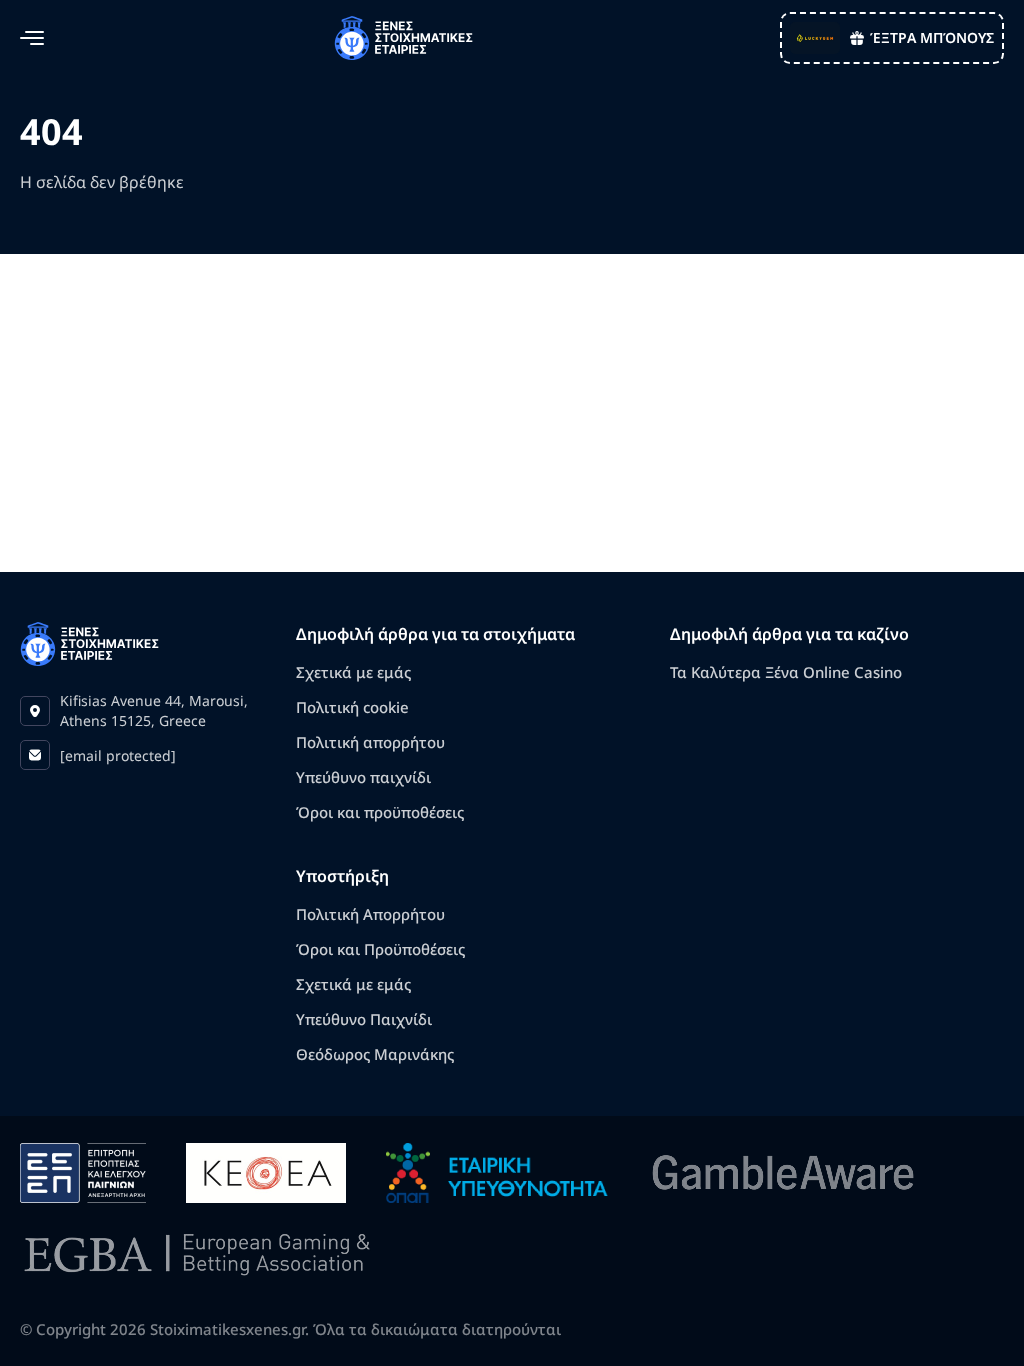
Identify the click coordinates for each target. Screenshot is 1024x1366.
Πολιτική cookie (352, 707)
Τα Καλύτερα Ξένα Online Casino (786, 672)
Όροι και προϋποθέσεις (380, 812)
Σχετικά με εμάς (353, 672)
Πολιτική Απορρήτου (370, 914)
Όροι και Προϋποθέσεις (380, 949)
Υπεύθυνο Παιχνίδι (364, 1019)
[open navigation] (32, 38)
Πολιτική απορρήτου (370, 742)
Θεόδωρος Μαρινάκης (375, 1054)
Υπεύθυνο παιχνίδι (363, 777)
